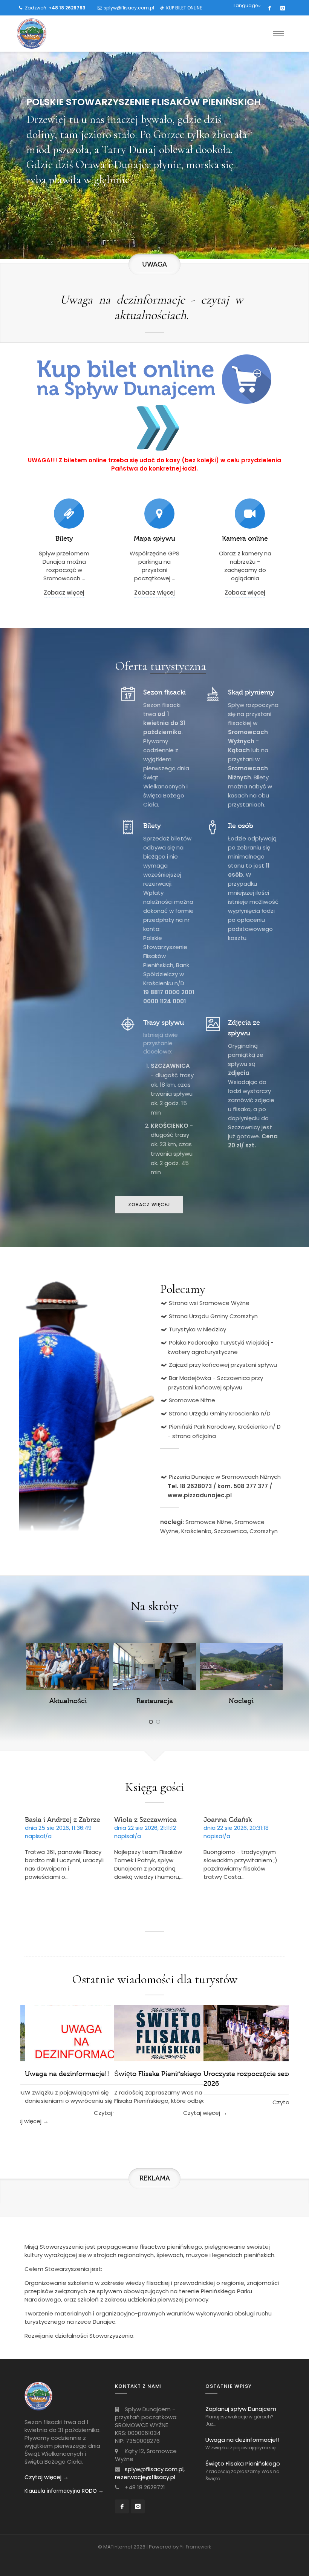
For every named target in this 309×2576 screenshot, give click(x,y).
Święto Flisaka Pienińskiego (158, 2074)
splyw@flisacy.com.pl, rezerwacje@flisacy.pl (150, 2473)
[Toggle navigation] (278, 34)
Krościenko (196, 1531)
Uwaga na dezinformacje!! (67, 2074)
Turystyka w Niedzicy (197, 1329)
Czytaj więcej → (47, 2477)
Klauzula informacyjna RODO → (64, 2491)
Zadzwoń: (55, 8)
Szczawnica (230, 1531)
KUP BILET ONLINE (184, 8)
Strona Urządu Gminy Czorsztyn (213, 1316)
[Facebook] (269, 8)
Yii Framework (195, 2547)
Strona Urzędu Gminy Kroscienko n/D (220, 1413)
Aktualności (68, 1701)
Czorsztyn (264, 1531)
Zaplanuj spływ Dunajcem (241, 2409)
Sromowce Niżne (192, 1400)
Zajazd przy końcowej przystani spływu (223, 1365)
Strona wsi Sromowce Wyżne (209, 1303)
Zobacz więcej (64, 593)
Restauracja (155, 1701)
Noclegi (241, 1701)
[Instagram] (283, 8)
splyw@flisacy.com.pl (129, 8)
